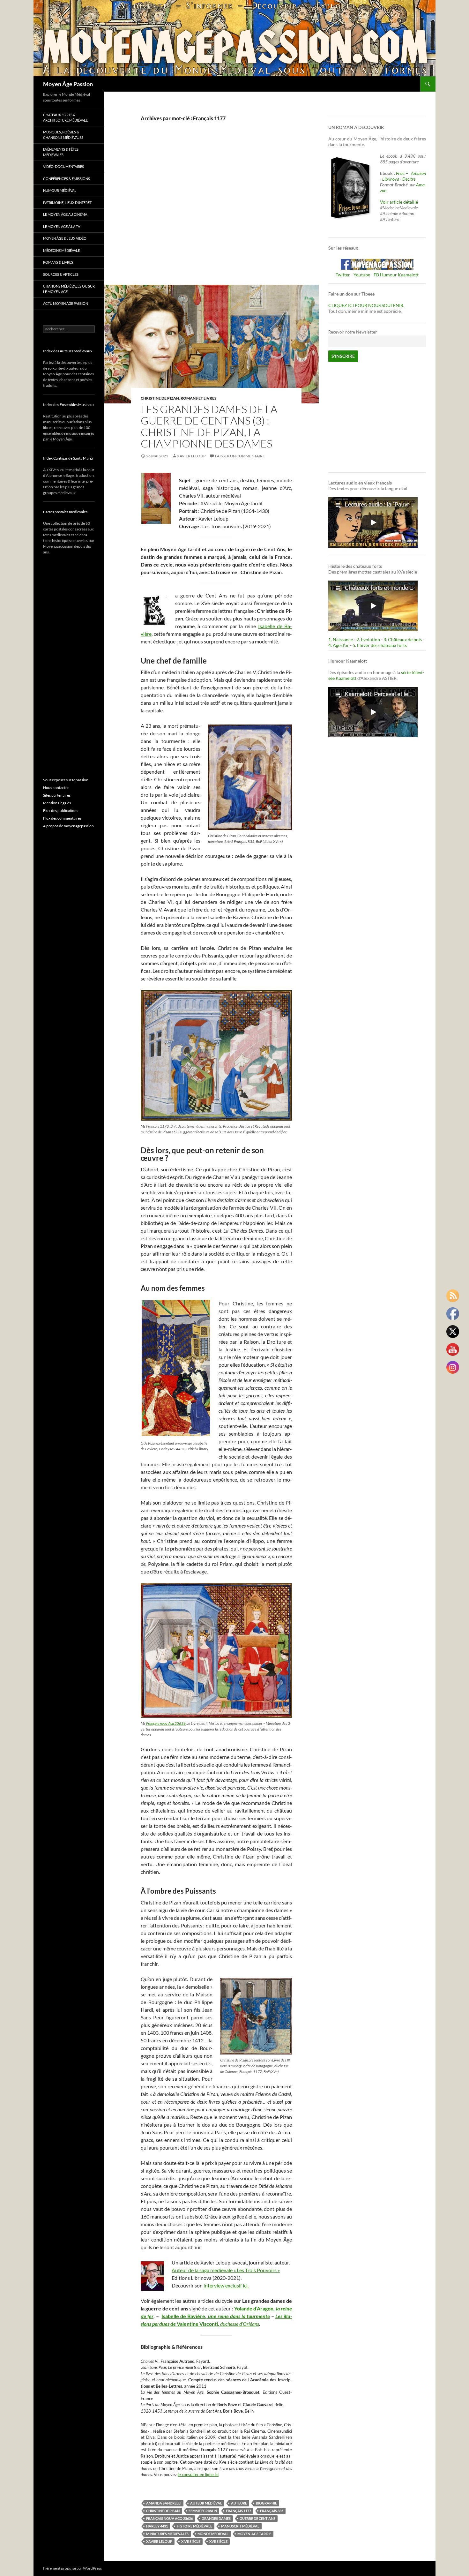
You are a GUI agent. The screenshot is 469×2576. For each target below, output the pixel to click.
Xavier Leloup (191, 456)
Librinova (391, 179)
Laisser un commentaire (240, 456)
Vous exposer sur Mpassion (66, 780)
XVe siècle (218, 2541)
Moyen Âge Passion (68, 84)
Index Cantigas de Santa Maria (68, 458)
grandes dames (216, 2518)
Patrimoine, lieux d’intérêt (67, 203)
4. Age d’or (339, 645)
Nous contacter (56, 788)
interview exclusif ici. (226, 2285)
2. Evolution (368, 639)
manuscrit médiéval (240, 2526)
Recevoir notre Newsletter (353, 332)
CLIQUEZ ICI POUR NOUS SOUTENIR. (366, 305)
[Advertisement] (212, 210)
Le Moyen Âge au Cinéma (65, 214)
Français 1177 (238, 2511)
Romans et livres (199, 398)
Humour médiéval (60, 190)
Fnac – (403, 173)
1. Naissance (341, 639)
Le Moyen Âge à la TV (62, 226)
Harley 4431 (157, 2526)
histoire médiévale (194, 2526)
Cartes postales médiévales (65, 512)
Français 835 (272, 2511)
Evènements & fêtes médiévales (61, 152)
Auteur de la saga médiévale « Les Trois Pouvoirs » (226, 2270)
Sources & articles (61, 274)
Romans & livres (58, 262)
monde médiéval (213, 2534)
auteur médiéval (206, 2503)
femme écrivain (203, 2511)
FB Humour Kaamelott (396, 275)
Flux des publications (61, 811)
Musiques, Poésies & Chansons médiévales (63, 135)
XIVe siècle (191, 2541)
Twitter (343, 275)
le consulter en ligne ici (198, 2475)
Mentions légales (57, 803)
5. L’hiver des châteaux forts (380, 645)
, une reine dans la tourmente (237, 2316)
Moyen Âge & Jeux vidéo (65, 238)
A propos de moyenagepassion (68, 826)
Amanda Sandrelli (164, 2503)
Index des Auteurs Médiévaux (68, 351)
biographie (266, 2503)
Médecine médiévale (61, 250)
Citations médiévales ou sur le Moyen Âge (69, 289)
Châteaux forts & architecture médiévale (65, 117)
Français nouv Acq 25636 (166, 1723)
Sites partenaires (57, 795)
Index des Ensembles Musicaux (69, 405)
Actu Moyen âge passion (66, 303)
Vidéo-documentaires (63, 166)
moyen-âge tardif (254, 2534)
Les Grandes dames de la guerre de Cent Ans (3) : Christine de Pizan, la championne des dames (209, 426)
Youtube (362, 275)
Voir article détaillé (399, 202)
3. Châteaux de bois (403, 639)
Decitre (409, 179)
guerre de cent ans (257, 2518)
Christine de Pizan (160, 398)
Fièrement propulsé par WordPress (72, 2568)
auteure (239, 2503)
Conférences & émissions (67, 179)
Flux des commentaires (62, 818)
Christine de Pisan (163, 2511)
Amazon (418, 173)
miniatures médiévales (167, 2534)
